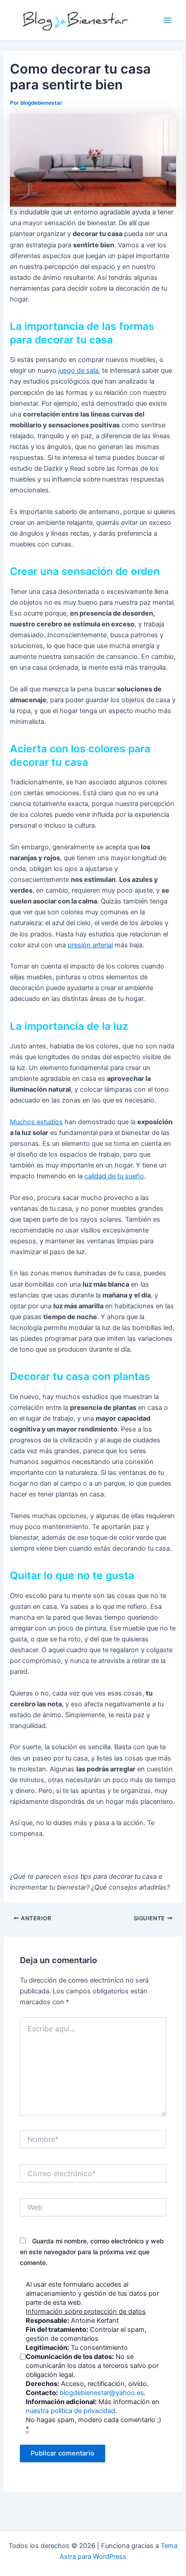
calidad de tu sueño (114, 1176)
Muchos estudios (36, 1122)
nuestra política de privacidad (70, 2411)
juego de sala (78, 371)
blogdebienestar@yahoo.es (102, 2393)
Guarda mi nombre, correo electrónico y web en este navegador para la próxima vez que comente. (92, 2252)
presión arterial (90, 945)
